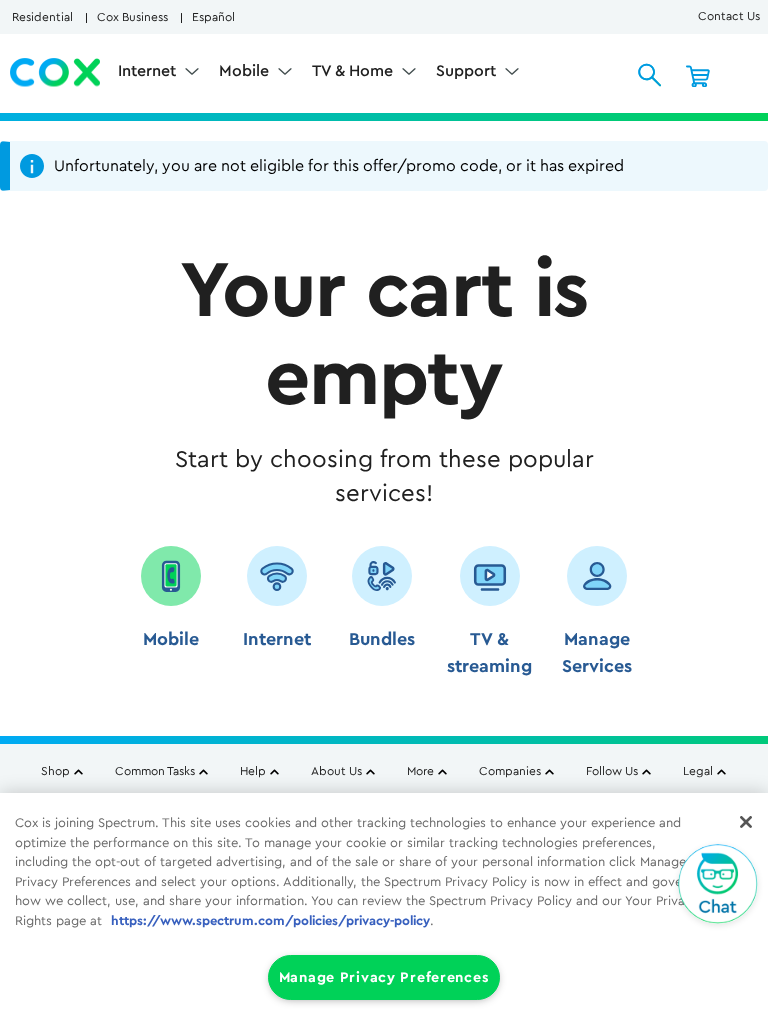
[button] (171, 618)
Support (468, 71)
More (420, 771)
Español (213, 17)
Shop (55, 771)
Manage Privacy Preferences (384, 977)
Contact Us (729, 16)
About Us (336, 771)
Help (253, 771)
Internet (149, 71)
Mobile (246, 71)
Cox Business (132, 17)
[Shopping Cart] (698, 75)
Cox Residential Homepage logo (56, 73)
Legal (698, 771)
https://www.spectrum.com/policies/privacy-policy (270, 920)
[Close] (746, 822)
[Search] (650, 75)
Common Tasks (155, 771)
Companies (510, 771)
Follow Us (612, 771)
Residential (42, 17)
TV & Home (354, 71)
